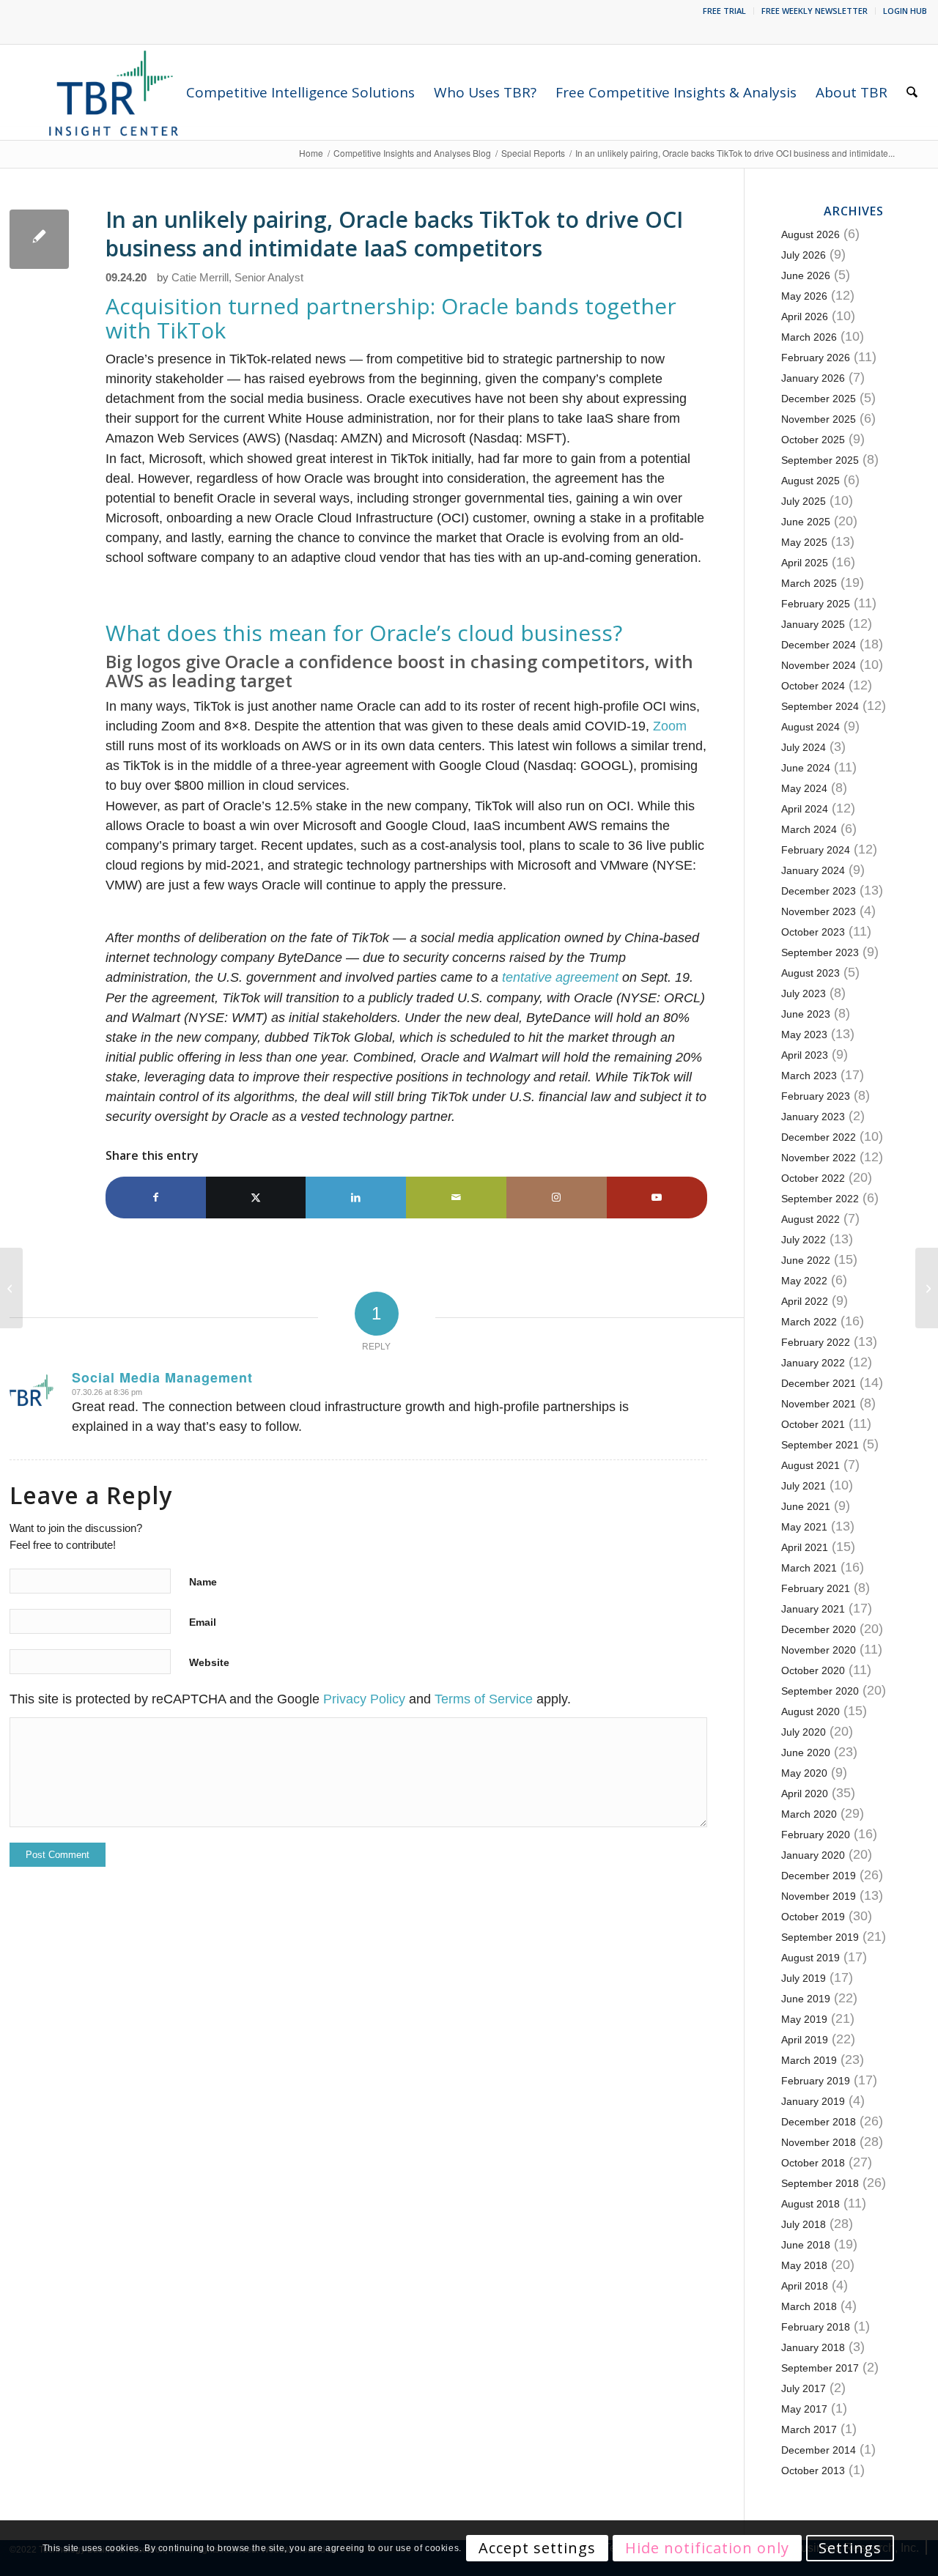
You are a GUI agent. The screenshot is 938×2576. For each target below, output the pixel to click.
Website (209, 1662)
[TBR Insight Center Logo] (113, 92)
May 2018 (804, 2265)
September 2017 (820, 2368)
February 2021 (816, 1588)
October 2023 (813, 932)
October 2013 (813, 2470)
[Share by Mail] (456, 1198)
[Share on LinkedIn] (356, 1198)
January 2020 (813, 1855)
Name (203, 1582)
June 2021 (806, 1506)
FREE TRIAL (724, 11)
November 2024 (819, 665)
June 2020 (806, 1753)
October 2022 (813, 1178)
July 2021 (804, 1486)
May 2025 (804, 542)
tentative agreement (560, 977)
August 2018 (810, 2204)
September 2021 (820, 1445)
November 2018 (819, 2142)
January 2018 (813, 2347)
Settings (850, 2548)
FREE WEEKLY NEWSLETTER (815, 11)
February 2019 (816, 2081)
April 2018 (805, 2286)
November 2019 (819, 1896)
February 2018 (816, 2327)
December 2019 (819, 1876)
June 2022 (806, 1260)
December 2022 (819, 1137)
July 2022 (804, 1240)
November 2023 (819, 911)
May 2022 (804, 1281)
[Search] (912, 92)
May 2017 (804, 2409)
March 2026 (809, 337)
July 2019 (804, 1978)
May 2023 (804, 1035)
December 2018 (819, 2122)
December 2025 (819, 399)
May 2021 (804, 1527)
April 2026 (805, 317)
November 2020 (819, 1650)
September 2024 (820, 706)
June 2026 (806, 275)
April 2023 (805, 1055)
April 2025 (805, 563)
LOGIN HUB (905, 11)
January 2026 (813, 378)
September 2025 (820, 460)
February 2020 (816, 1835)
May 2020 (804, 1773)
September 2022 (820, 1199)
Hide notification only (707, 2548)
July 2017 (804, 2388)
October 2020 (813, 1670)
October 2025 (813, 440)
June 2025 (806, 522)
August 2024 (810, 727)
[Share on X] (256, 1198)
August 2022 (810, 1219)
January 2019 (813, 2101)
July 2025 (804, 501)
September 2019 (820, 1937)
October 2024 (813, 686)
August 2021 (810, 1465)
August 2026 (810, 234)
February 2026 (816, 358)
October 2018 (813, 2163)
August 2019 (810, 1958)
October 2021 (813, 1424)
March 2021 (809, 1568)
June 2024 (806, 768)
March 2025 (809, 583)
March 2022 (809, 1322)
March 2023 (809, 1076)
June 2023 (806, 1014)
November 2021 (819, 1404)
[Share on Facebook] (156, 1198)
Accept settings (537, 2548)
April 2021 (805, 1547)
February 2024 (816, 850)
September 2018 (820, 2183)
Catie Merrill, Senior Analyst (237, 278)
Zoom (670, 726)
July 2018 (804, 2224)
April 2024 (805, 809)
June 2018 (806, 2245)
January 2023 (813, 1117)
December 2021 (819, 1383)
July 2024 (804, 747)
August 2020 (810, 1711)
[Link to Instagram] (557, 1198)
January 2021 (813, 1609)
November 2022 (819, 1158)
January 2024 (813, 870)
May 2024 (804, 788)
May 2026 (804, 296)
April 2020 (805, 1794)
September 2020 (820, 1691)
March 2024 (809, 829)
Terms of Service (484, 1699)
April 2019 (805, 2040)
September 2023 (820, 952)
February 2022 (816, 1342)
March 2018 (809, 2306)
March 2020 (809, 1814)
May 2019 (804, 2019)
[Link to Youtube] (657, 1198)
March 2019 (809, 2060)
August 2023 (810, 973)
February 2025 (816, 604)
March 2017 (809, 2429)
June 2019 (806, 1999)
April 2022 (805, 1301)
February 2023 (816, 1096)
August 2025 (810, 481)
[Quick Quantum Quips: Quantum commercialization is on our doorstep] (927, 1288)
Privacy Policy (364, 1699)
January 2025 (813, 624)
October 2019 (813, 1917)
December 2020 (819, 1629)
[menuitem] (725, 11)
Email (203, 1622)
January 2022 (813, 1363)
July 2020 (804, 1732)
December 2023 (819, 891)
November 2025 (819, 419)
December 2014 (819, 2450)
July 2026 (804, 255)
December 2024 (819, 645)
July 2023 (804, 993)
